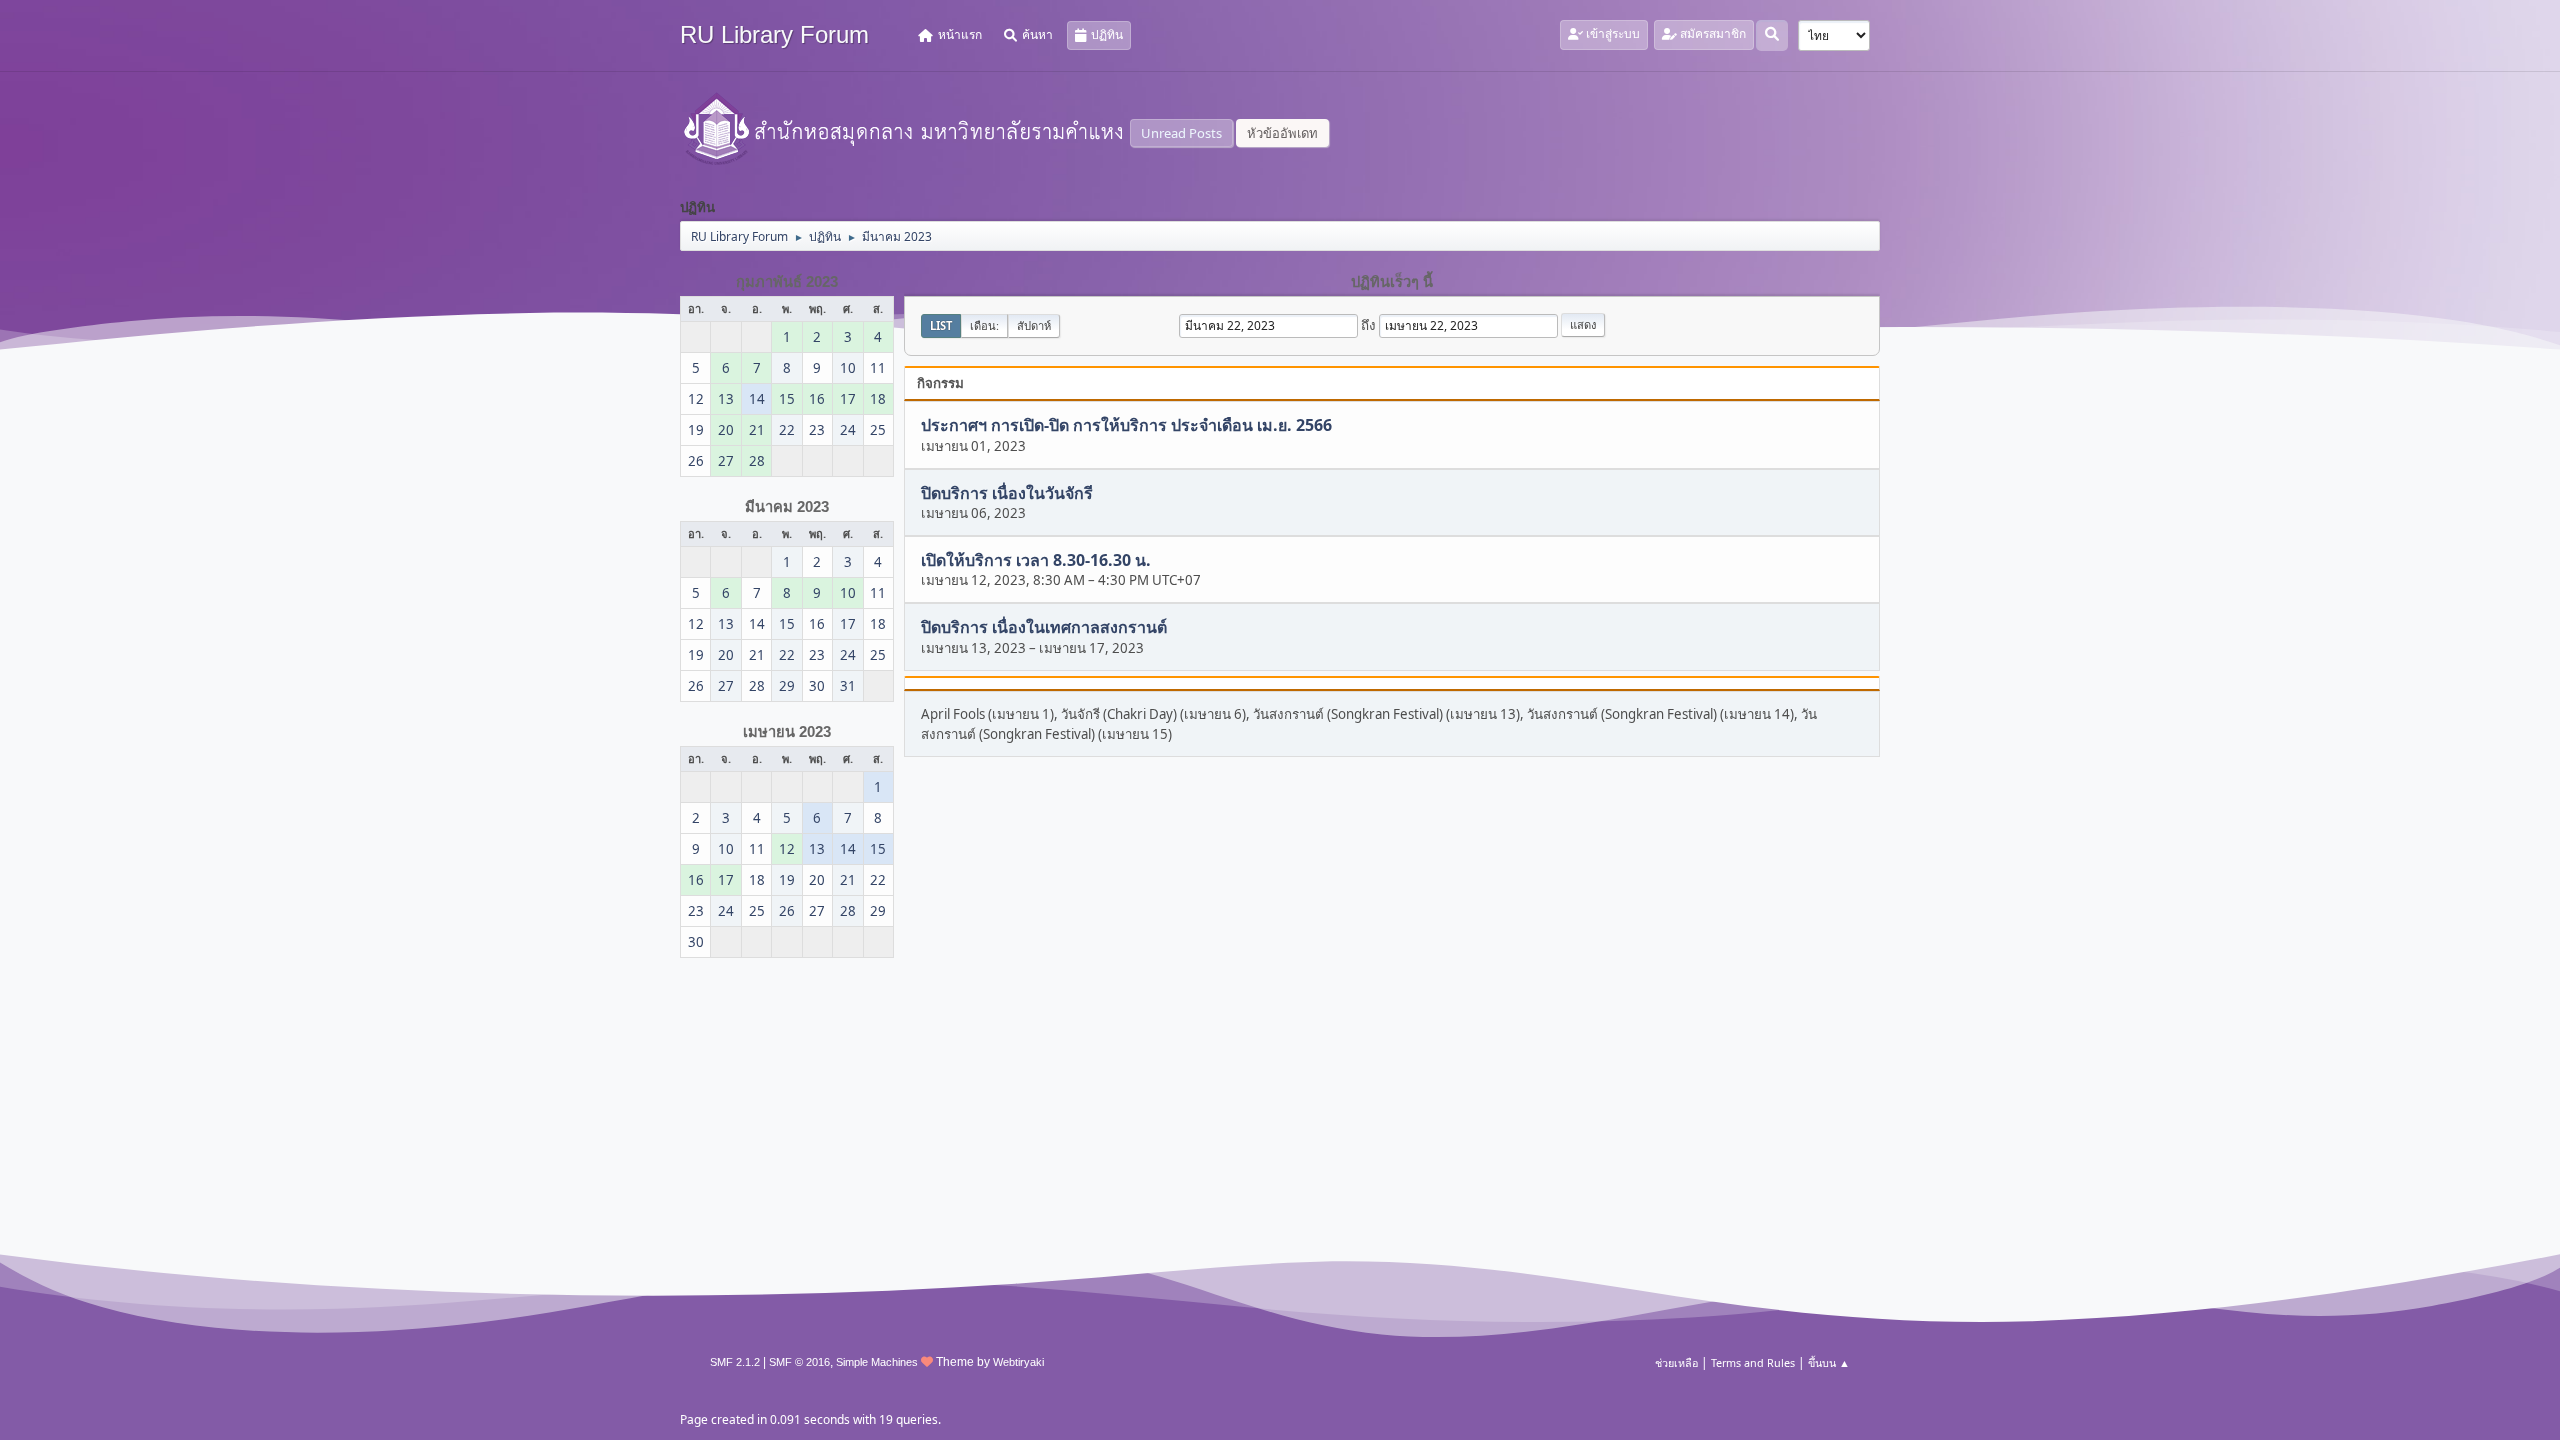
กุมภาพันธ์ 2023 (787, 282)
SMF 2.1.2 (735, 1362)
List (941, 325)
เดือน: (984, 325)
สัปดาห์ (1034, 325)
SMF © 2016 (799, 1362)
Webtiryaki (1018, 1362)
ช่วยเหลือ (1676, 1362)
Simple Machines (877, 1362)
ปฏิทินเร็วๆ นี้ (1392, 282)
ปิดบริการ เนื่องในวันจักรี (1007, 493)
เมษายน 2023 (787, 732)
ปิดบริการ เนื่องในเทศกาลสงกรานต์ (1044, 628)
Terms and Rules (1753, 1362)
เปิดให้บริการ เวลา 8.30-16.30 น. (1036, 560)
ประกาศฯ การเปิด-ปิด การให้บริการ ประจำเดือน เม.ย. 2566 (1126, 426)
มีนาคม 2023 (787, 507)
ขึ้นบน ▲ (1829, 1362)
